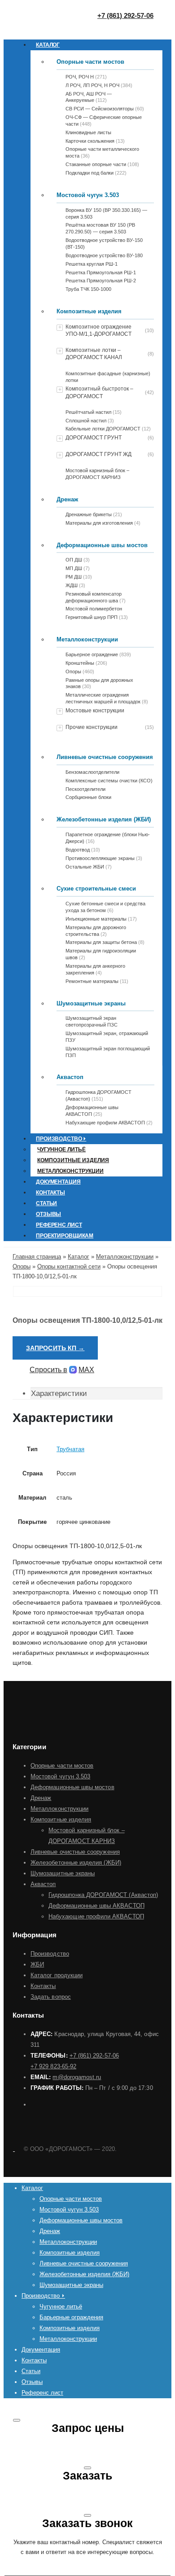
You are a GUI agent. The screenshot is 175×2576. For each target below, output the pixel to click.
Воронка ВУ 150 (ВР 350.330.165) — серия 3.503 (106, 213)
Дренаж (67, 499)
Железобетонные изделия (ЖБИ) (104, 819)
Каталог (48, 45)
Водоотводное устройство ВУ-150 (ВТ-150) (104, 244)
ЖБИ (37, 1964)
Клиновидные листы (88, 132)
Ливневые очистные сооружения (105, 757)
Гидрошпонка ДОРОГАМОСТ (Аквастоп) (103, 1895)
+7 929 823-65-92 (53, 2066)
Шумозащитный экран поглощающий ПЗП (108, 1052)
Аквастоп (70, 1077)
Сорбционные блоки (88, 797)
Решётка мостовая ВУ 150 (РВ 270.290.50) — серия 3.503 (100, 228)
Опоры (22, 1266)
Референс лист (59, 1225)
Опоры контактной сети (69, 1266)
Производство (50, 1954)
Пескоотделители (85, 789)
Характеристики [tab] (59, 1393)
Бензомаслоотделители (92, 772)
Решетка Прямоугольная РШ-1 (101, 272)
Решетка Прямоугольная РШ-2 (101, 281)
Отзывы (48, 1214)
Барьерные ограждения (71, 2317)
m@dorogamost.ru (77, 2077)
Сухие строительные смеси (96, 889)
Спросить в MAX (62, 1370)
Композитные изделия (89, 311)
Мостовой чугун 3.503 (88, 195)
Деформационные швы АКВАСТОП (96, 1906)
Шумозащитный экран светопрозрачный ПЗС (92, 1021)
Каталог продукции (57, 1975)
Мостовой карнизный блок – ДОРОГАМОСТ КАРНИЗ (97, 474)
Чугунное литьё (61, 1150)
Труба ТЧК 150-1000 (88, 289)
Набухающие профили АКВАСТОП (96, 1916)
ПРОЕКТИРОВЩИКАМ (65, 1236)
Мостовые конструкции (95, 711)
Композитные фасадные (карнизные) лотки (108, 377)
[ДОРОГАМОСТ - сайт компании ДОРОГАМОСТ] (14, 2149)
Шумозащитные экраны (91, 1003)
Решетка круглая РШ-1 (92, 264)
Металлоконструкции (87, 639)
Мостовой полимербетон (94, 609)
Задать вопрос (51, 1997)
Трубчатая (70, 1449)
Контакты (50, 1193)
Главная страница (37, 1257)
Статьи (46, 1203)
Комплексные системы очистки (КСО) (109, 781)
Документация (58, 1182)
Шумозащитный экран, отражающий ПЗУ (107, 1037)
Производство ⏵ (61, 1139)
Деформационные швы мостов (102, 545)
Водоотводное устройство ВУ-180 (104, 255)
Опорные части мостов (90, 62)
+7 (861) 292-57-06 (94, 2056)
